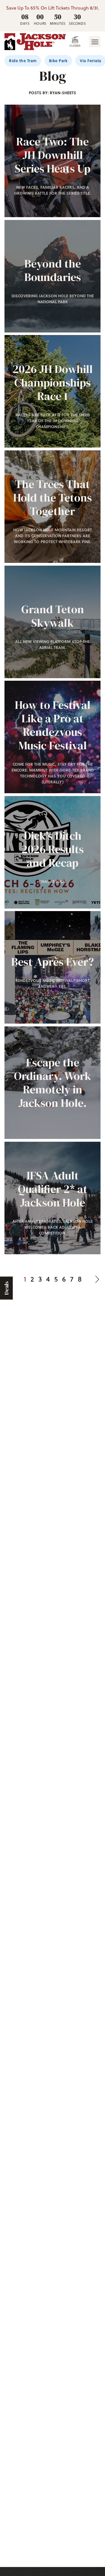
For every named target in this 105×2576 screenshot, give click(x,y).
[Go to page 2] (97, 1279)
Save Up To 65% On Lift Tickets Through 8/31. (53, 8)
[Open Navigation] (95, 42)
